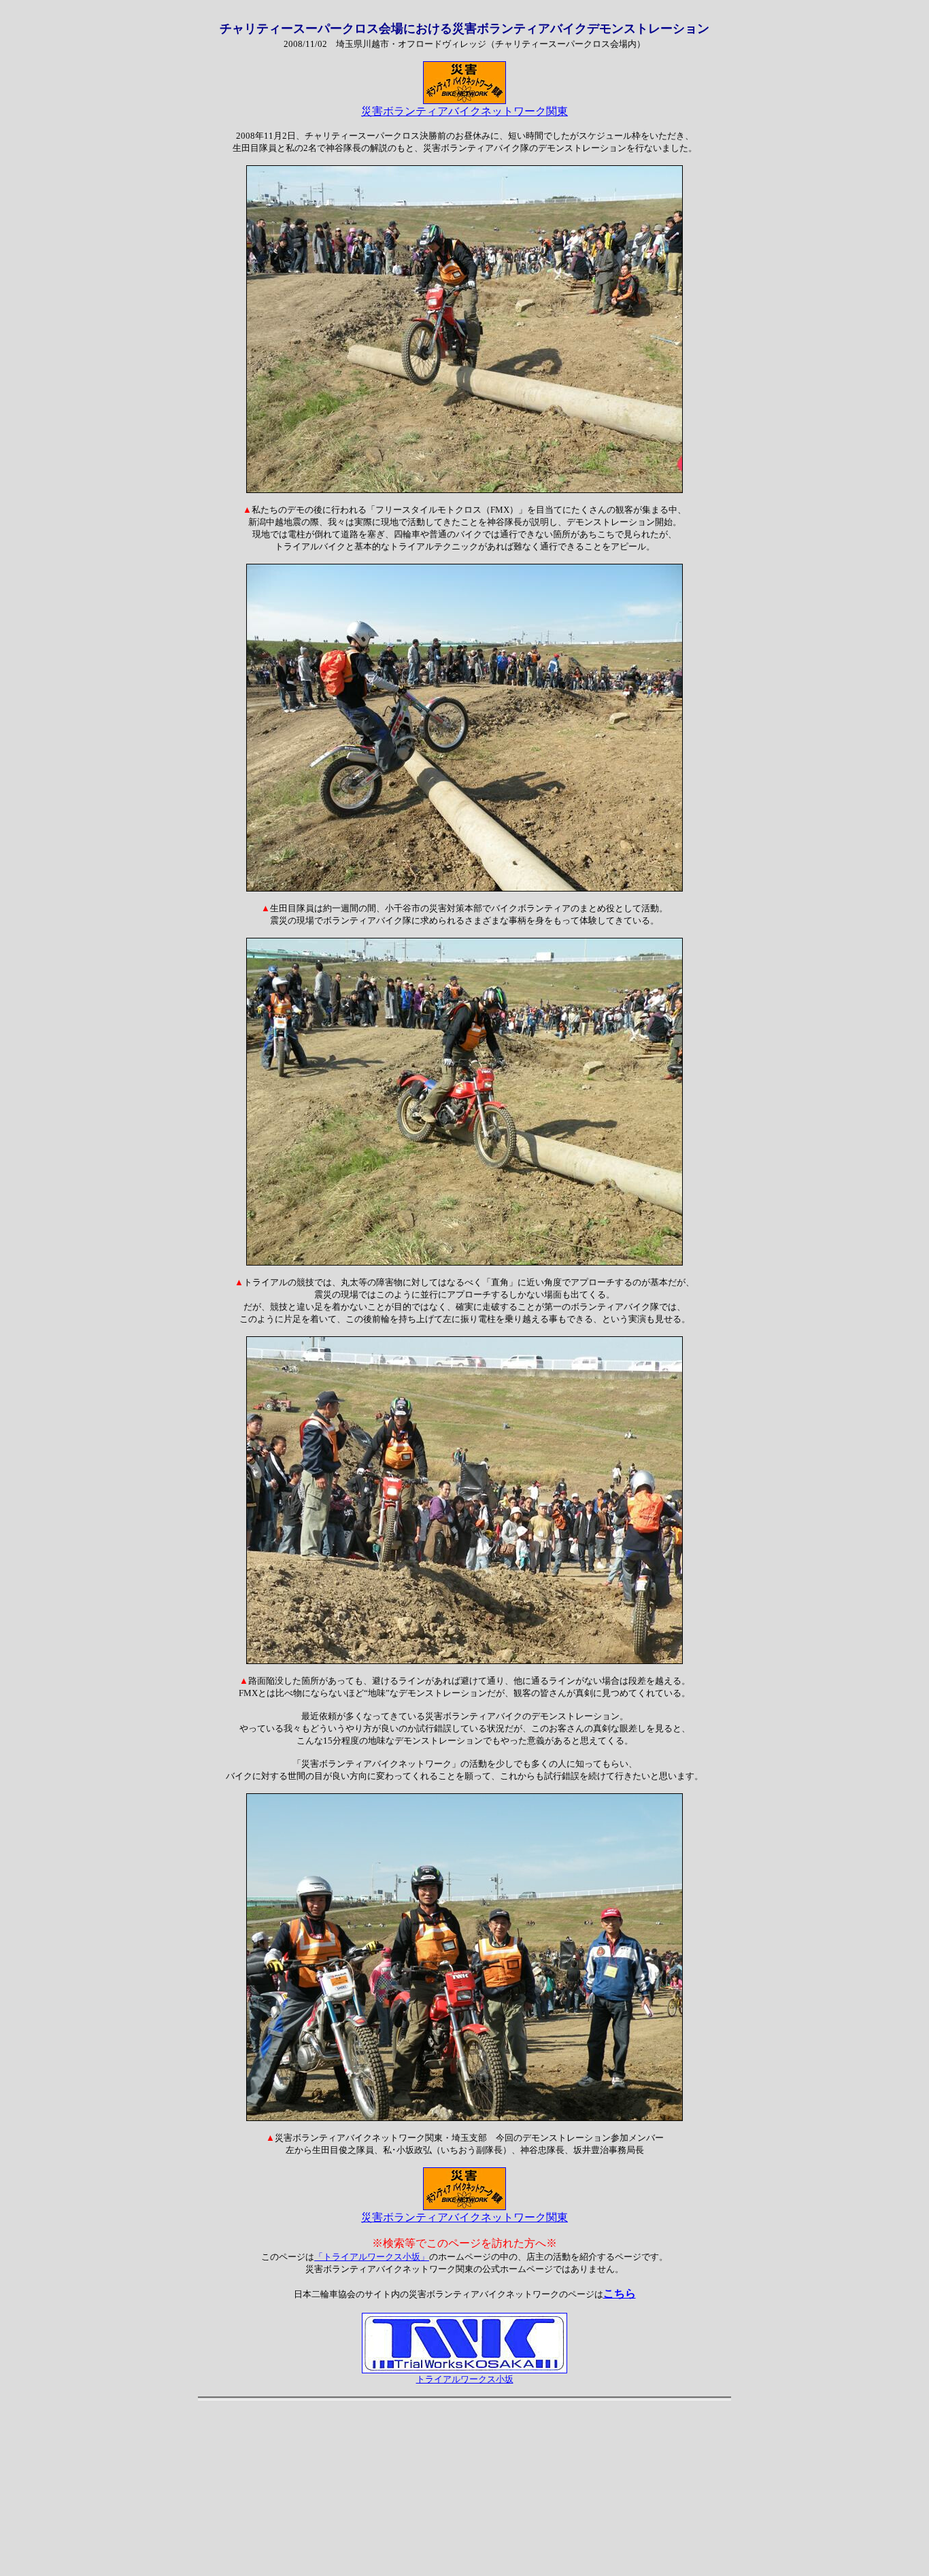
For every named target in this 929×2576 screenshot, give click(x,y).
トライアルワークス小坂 (465, 2379)
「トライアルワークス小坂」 (372, 2257)
